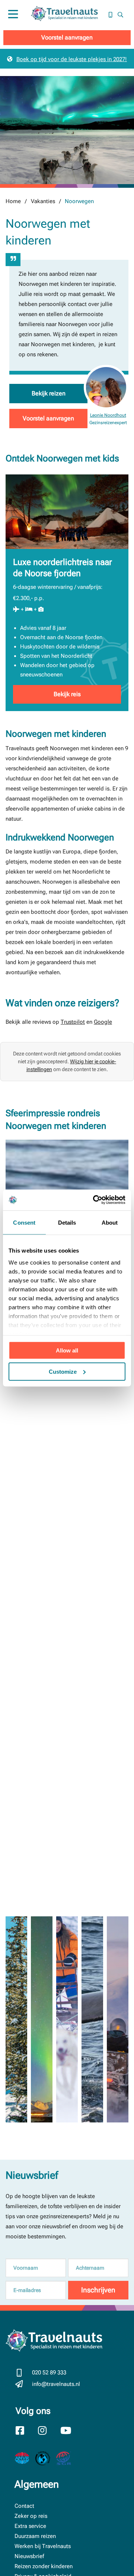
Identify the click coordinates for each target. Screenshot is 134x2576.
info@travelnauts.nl (56, 2384)
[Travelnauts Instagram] (48, 2431)
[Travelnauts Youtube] (70, 2431)
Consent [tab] (24, 1222)
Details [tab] (67, 1222)
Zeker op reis (31, 2516)
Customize (63, 1371)
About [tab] (110, 1222)
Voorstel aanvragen (67, 37)
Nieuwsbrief (29, 2556)
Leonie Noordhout (108, 415)
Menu (13, 22)
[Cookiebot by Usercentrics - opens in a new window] (95, 1200)
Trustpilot (73, 1022)
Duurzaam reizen (35, 2536)
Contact (24, 2506)
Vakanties (43, 201)
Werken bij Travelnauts (43, 2546)
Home (13, 201)
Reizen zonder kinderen (44, 2566)
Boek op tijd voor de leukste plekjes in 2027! (72, 59)
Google (103, 1022)
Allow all (67, 1350)
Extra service (30, 2526)
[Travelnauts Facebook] (25, 2431)
